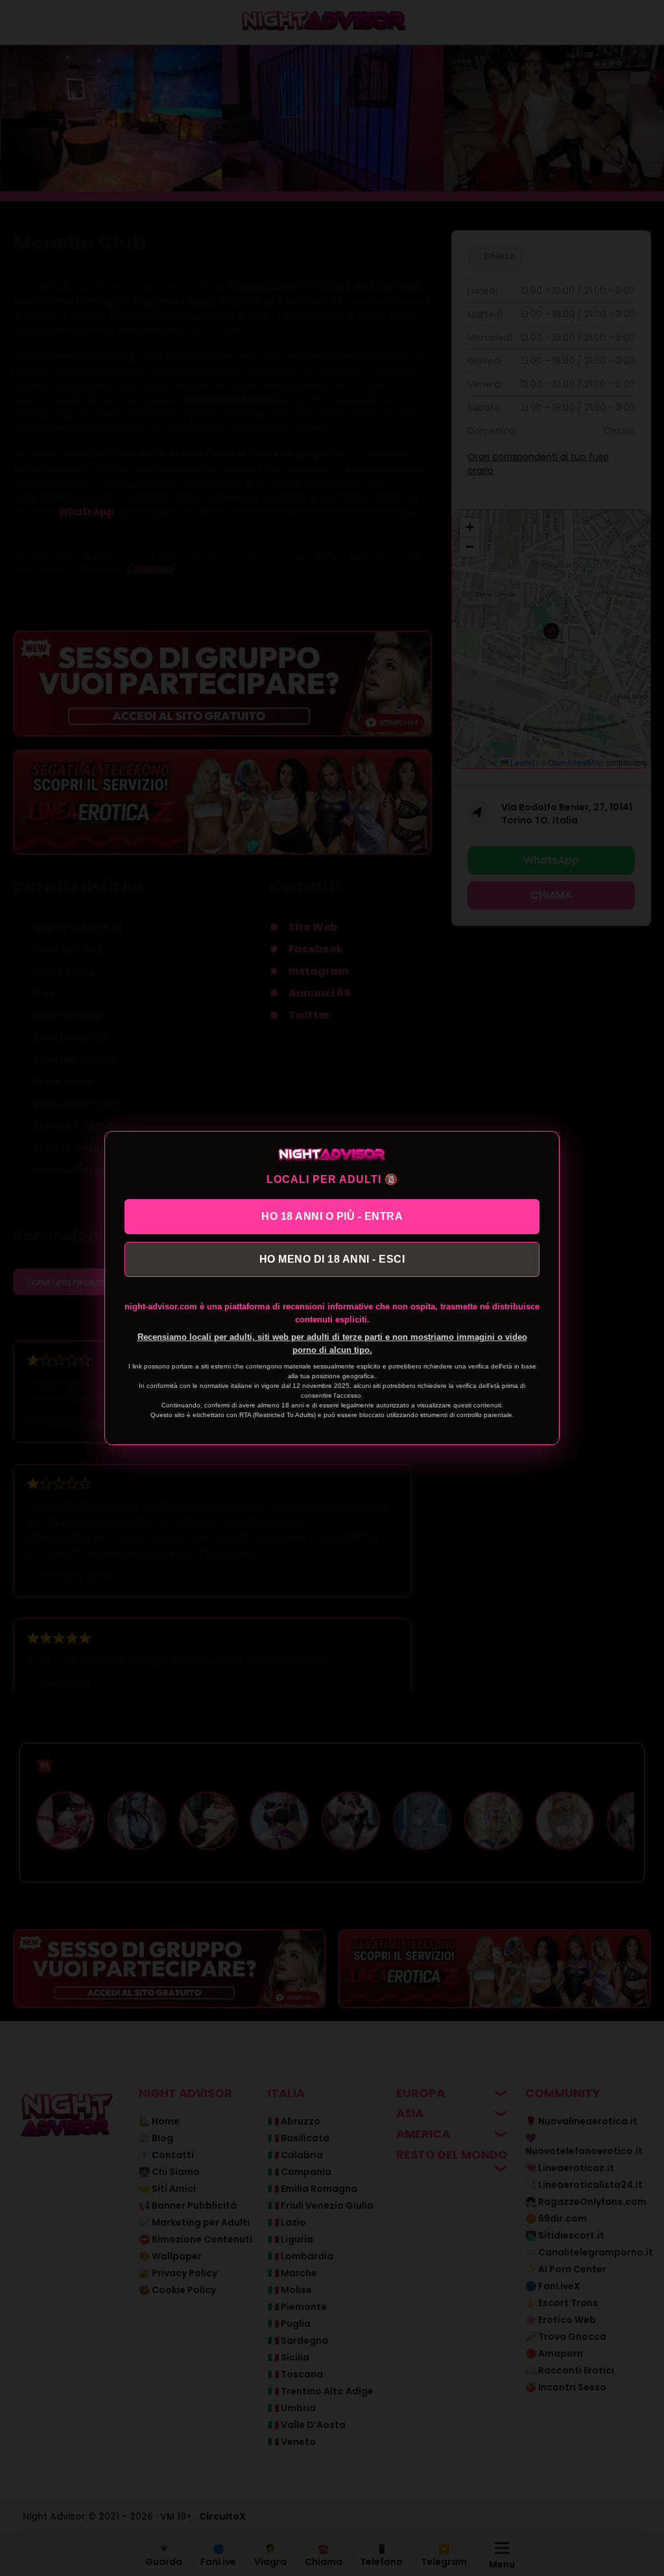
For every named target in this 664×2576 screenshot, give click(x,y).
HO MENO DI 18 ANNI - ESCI (332, 1259)
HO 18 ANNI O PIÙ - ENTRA (332, 1216)
